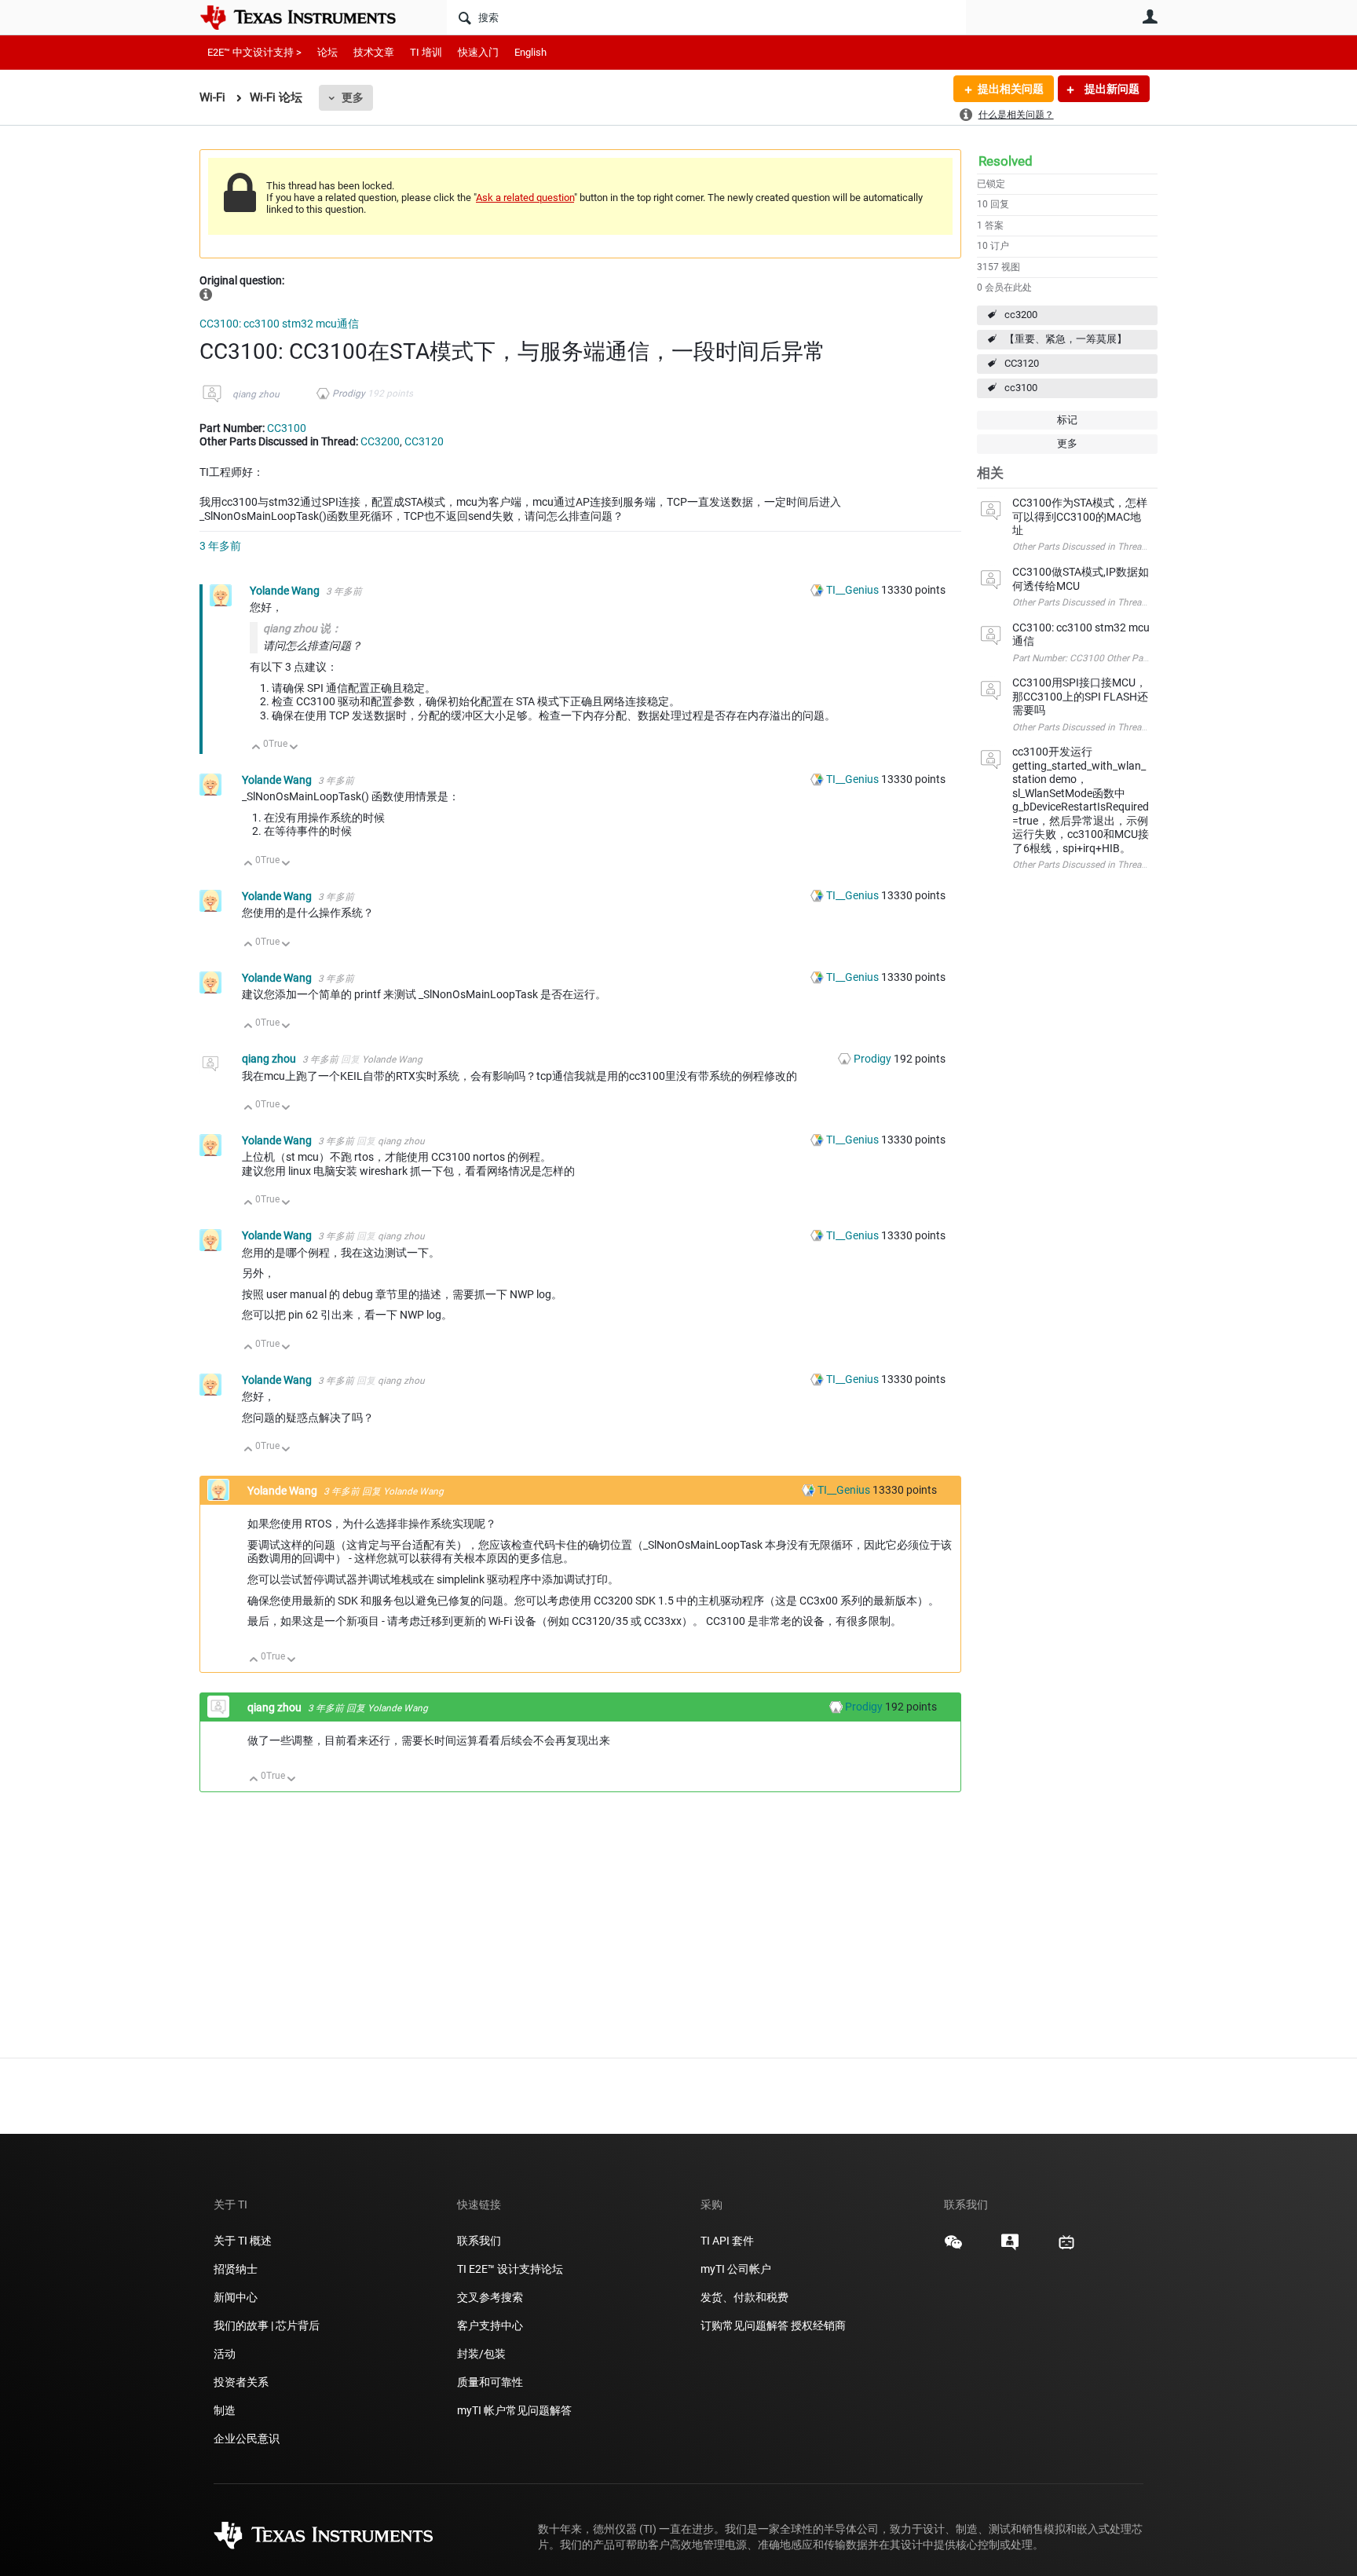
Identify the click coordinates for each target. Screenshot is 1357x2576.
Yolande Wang (286, 591)
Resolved (1006, 161)
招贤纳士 (236, 2269)
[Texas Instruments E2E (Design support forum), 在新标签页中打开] (1010, 2248)
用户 (1150, 16)
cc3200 (1021, 315)
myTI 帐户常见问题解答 (514, 2410)
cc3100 (1021, 388)
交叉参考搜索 (490, 2297)
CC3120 (1022, 363)
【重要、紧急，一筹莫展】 (1066, 339)
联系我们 (479, 2241)
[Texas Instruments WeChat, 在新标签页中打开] (953, 2248)
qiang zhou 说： (302, 628)
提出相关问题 (1011, 89)
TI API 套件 (727, 2241)
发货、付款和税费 (744, 2297)
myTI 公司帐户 (736, 2269)
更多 (353, 97)
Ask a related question (525, 198)
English (530, 52)
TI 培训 (426, 52)
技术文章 (374, 52)
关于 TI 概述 (243, 2241)
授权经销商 (818, 2325)
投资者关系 (241, 2382)
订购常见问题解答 (744, 2325)
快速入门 (478, 52)
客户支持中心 (490, 2325)
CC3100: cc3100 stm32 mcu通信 (279, 324)
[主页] (309, 17)
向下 (294, 748)
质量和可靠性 (491, 2382)
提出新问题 (1111, 89)
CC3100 (287, 428)
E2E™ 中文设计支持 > (254, 52)
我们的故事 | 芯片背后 (267, 2325)
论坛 (327, 52)
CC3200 (380, 441)
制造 (225, 2410)
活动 (225, 2354)
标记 (1067, 420)
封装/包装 (481, 2354)
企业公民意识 (247, 2439)
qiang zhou (256, 394)
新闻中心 (236, 2297)
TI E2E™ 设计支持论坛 (510, 2269)
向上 (256, 748)
